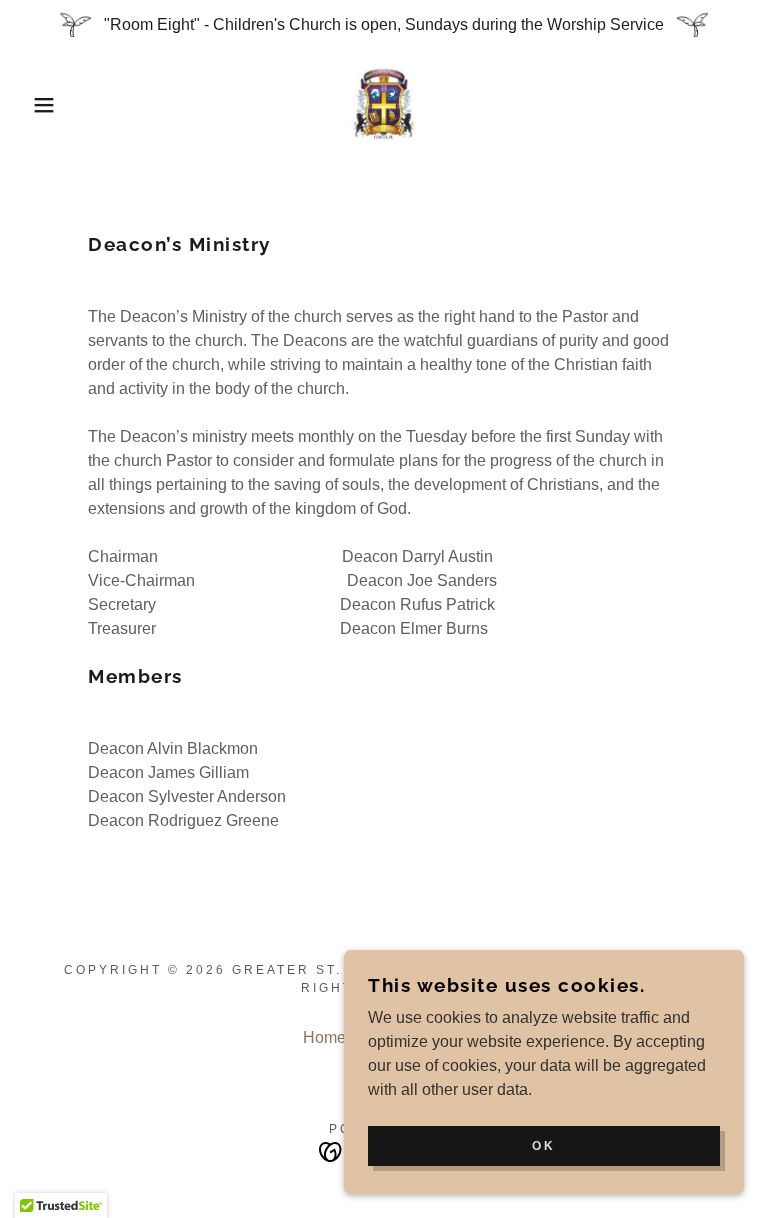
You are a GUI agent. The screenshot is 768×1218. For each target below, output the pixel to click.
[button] (38, 105)
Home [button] (324, 1037)
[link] (384, 105)
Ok (544, 1146)
